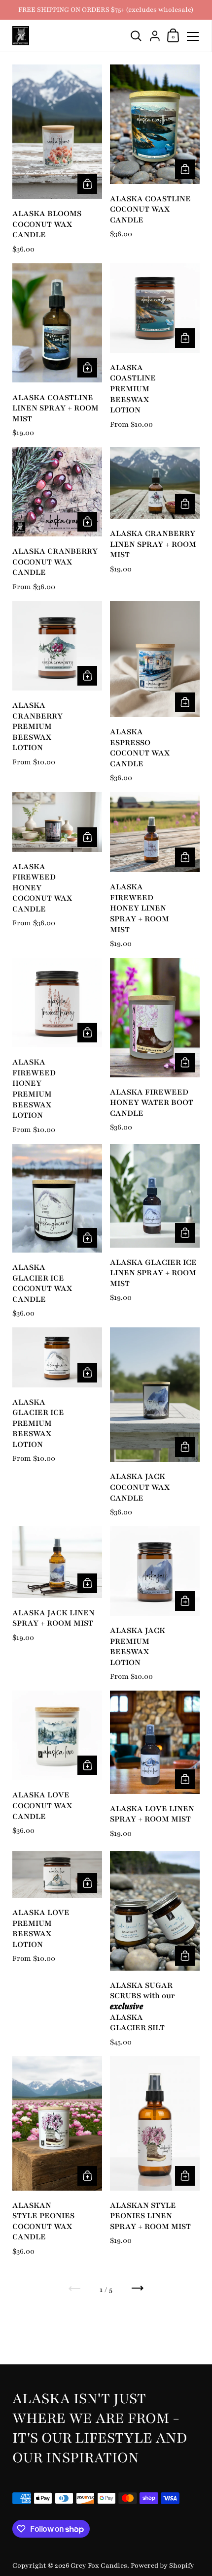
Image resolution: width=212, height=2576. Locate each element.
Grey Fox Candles (99, 2565)
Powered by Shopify (162, 2565)
